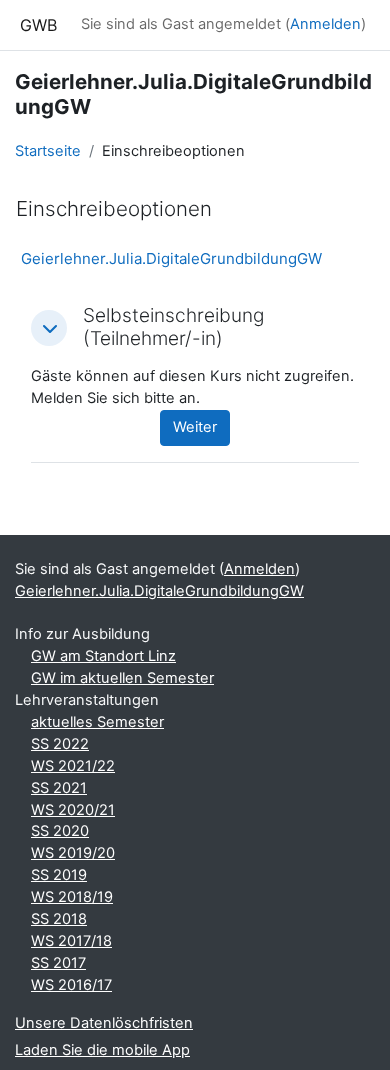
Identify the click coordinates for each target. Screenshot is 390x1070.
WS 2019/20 (73, 853)
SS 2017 (58, 963)
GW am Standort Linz (103, 656)
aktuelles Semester (97, 722)
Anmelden (325, 24)
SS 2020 (60, 831)
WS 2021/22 (73, 766)
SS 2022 (60, 744)
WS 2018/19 (72, 897)
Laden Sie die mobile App (102, 1050)
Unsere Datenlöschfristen (104, 1023)
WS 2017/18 (71, 941)
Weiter (195, 427)
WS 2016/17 (71, 985)
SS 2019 (59, 875)
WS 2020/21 (73, 810)
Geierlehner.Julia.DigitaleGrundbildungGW (171, 258)
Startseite (48, 151)
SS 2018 (59, 919)
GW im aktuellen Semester (122, 678)
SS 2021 (59, 788)
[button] (49, 328)
